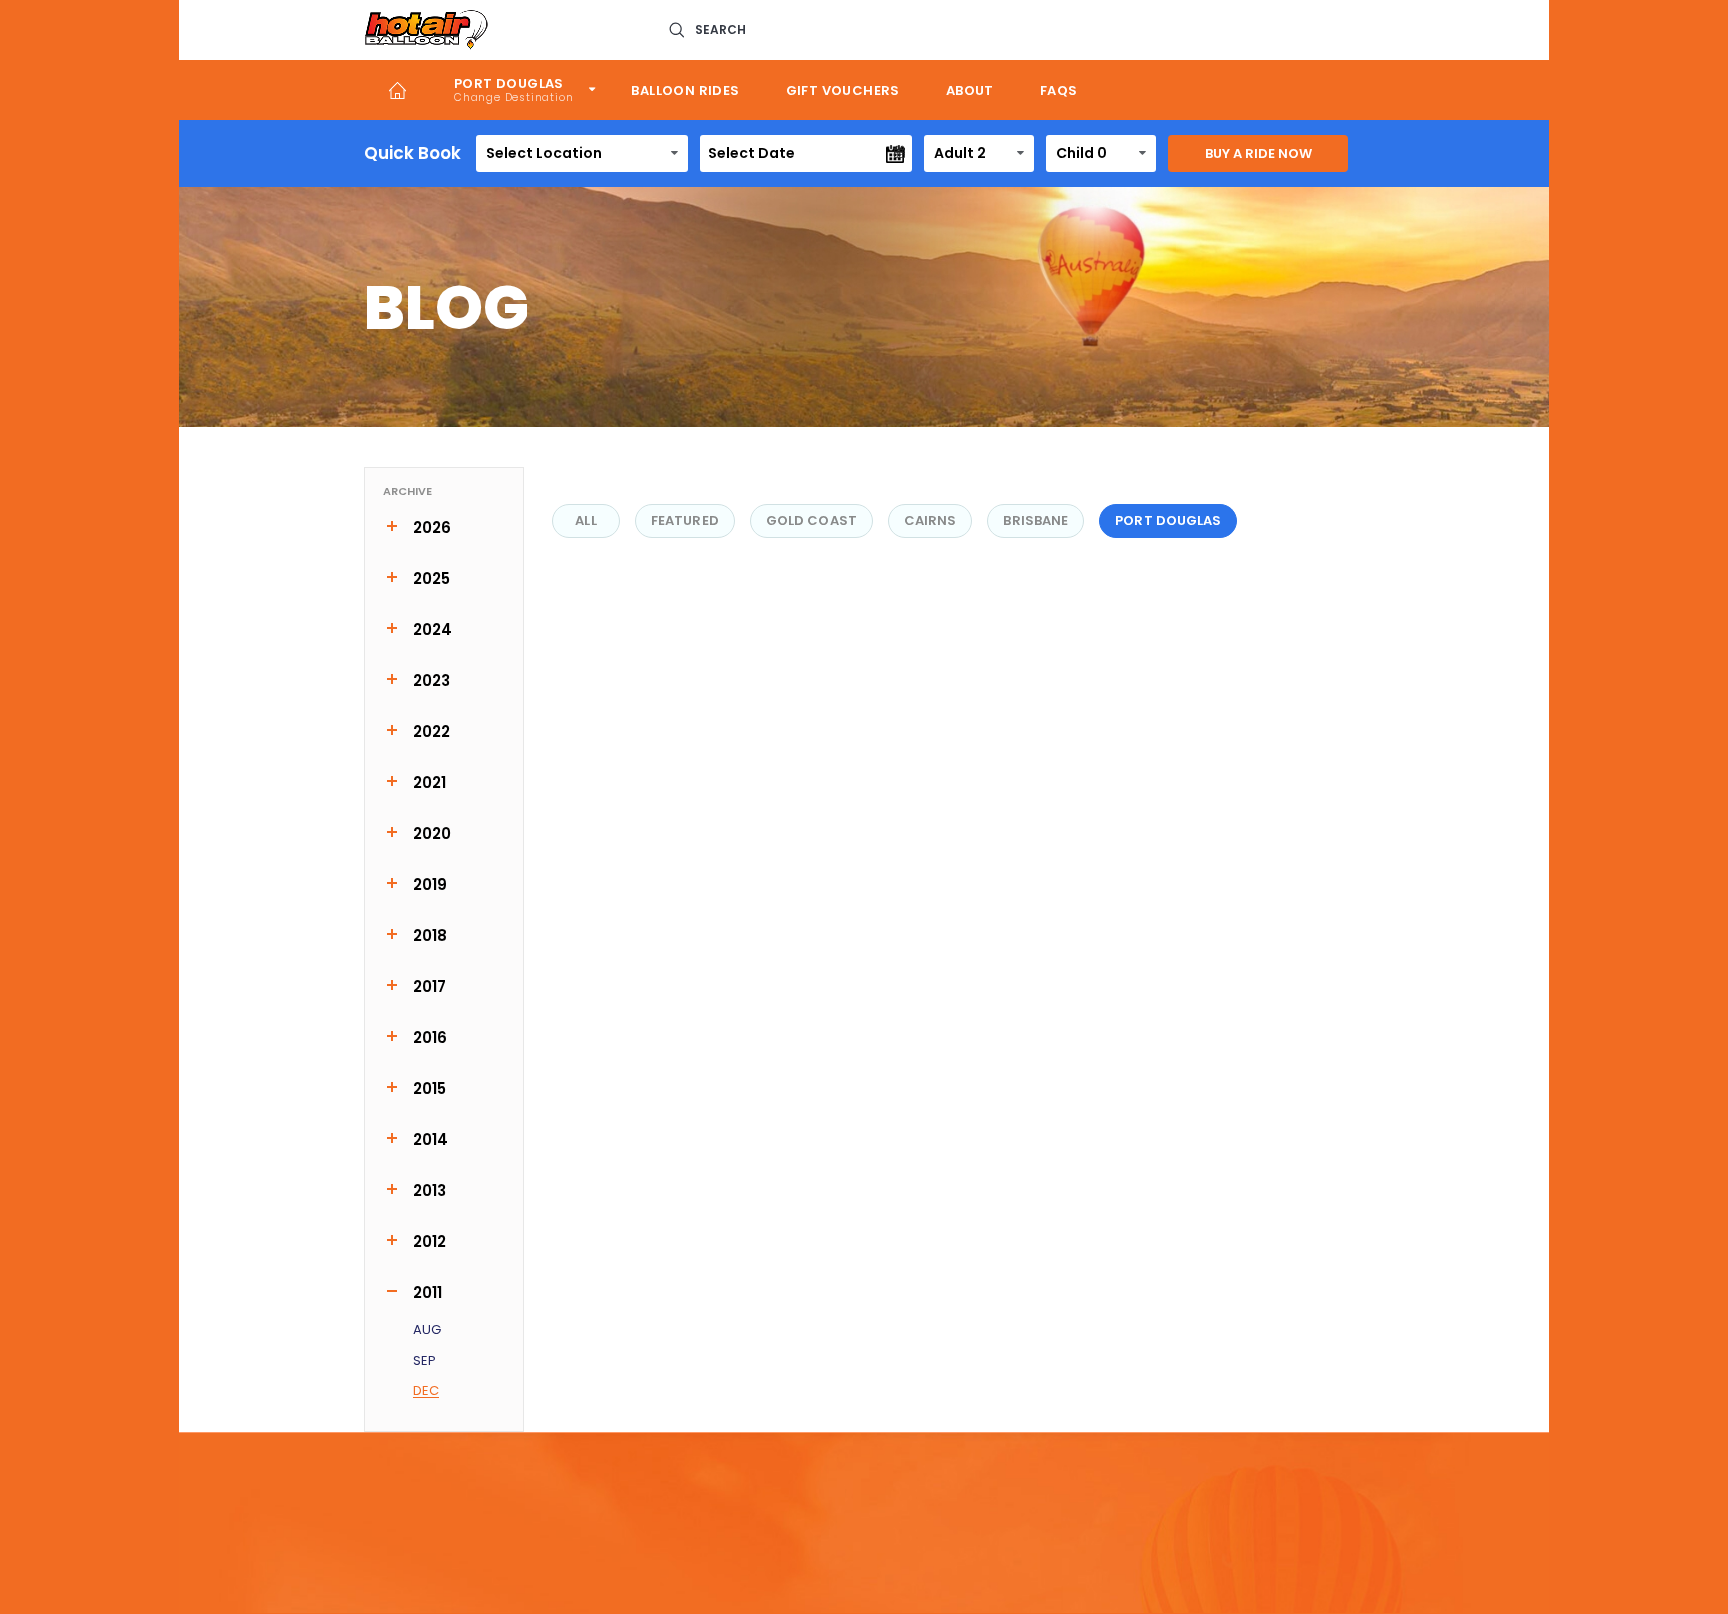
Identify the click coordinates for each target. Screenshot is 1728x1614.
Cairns (930, 520)
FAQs (1059, 90)
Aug (427, 1330)
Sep (424, 1361)
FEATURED (685, 520)
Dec (426, 1391)
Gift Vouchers (843, 90)
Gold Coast (811, 520)
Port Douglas (509, 83)
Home (397, 90)
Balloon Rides (685, 90)
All (585, 520)
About (970, 90)
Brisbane (1035, 520)
